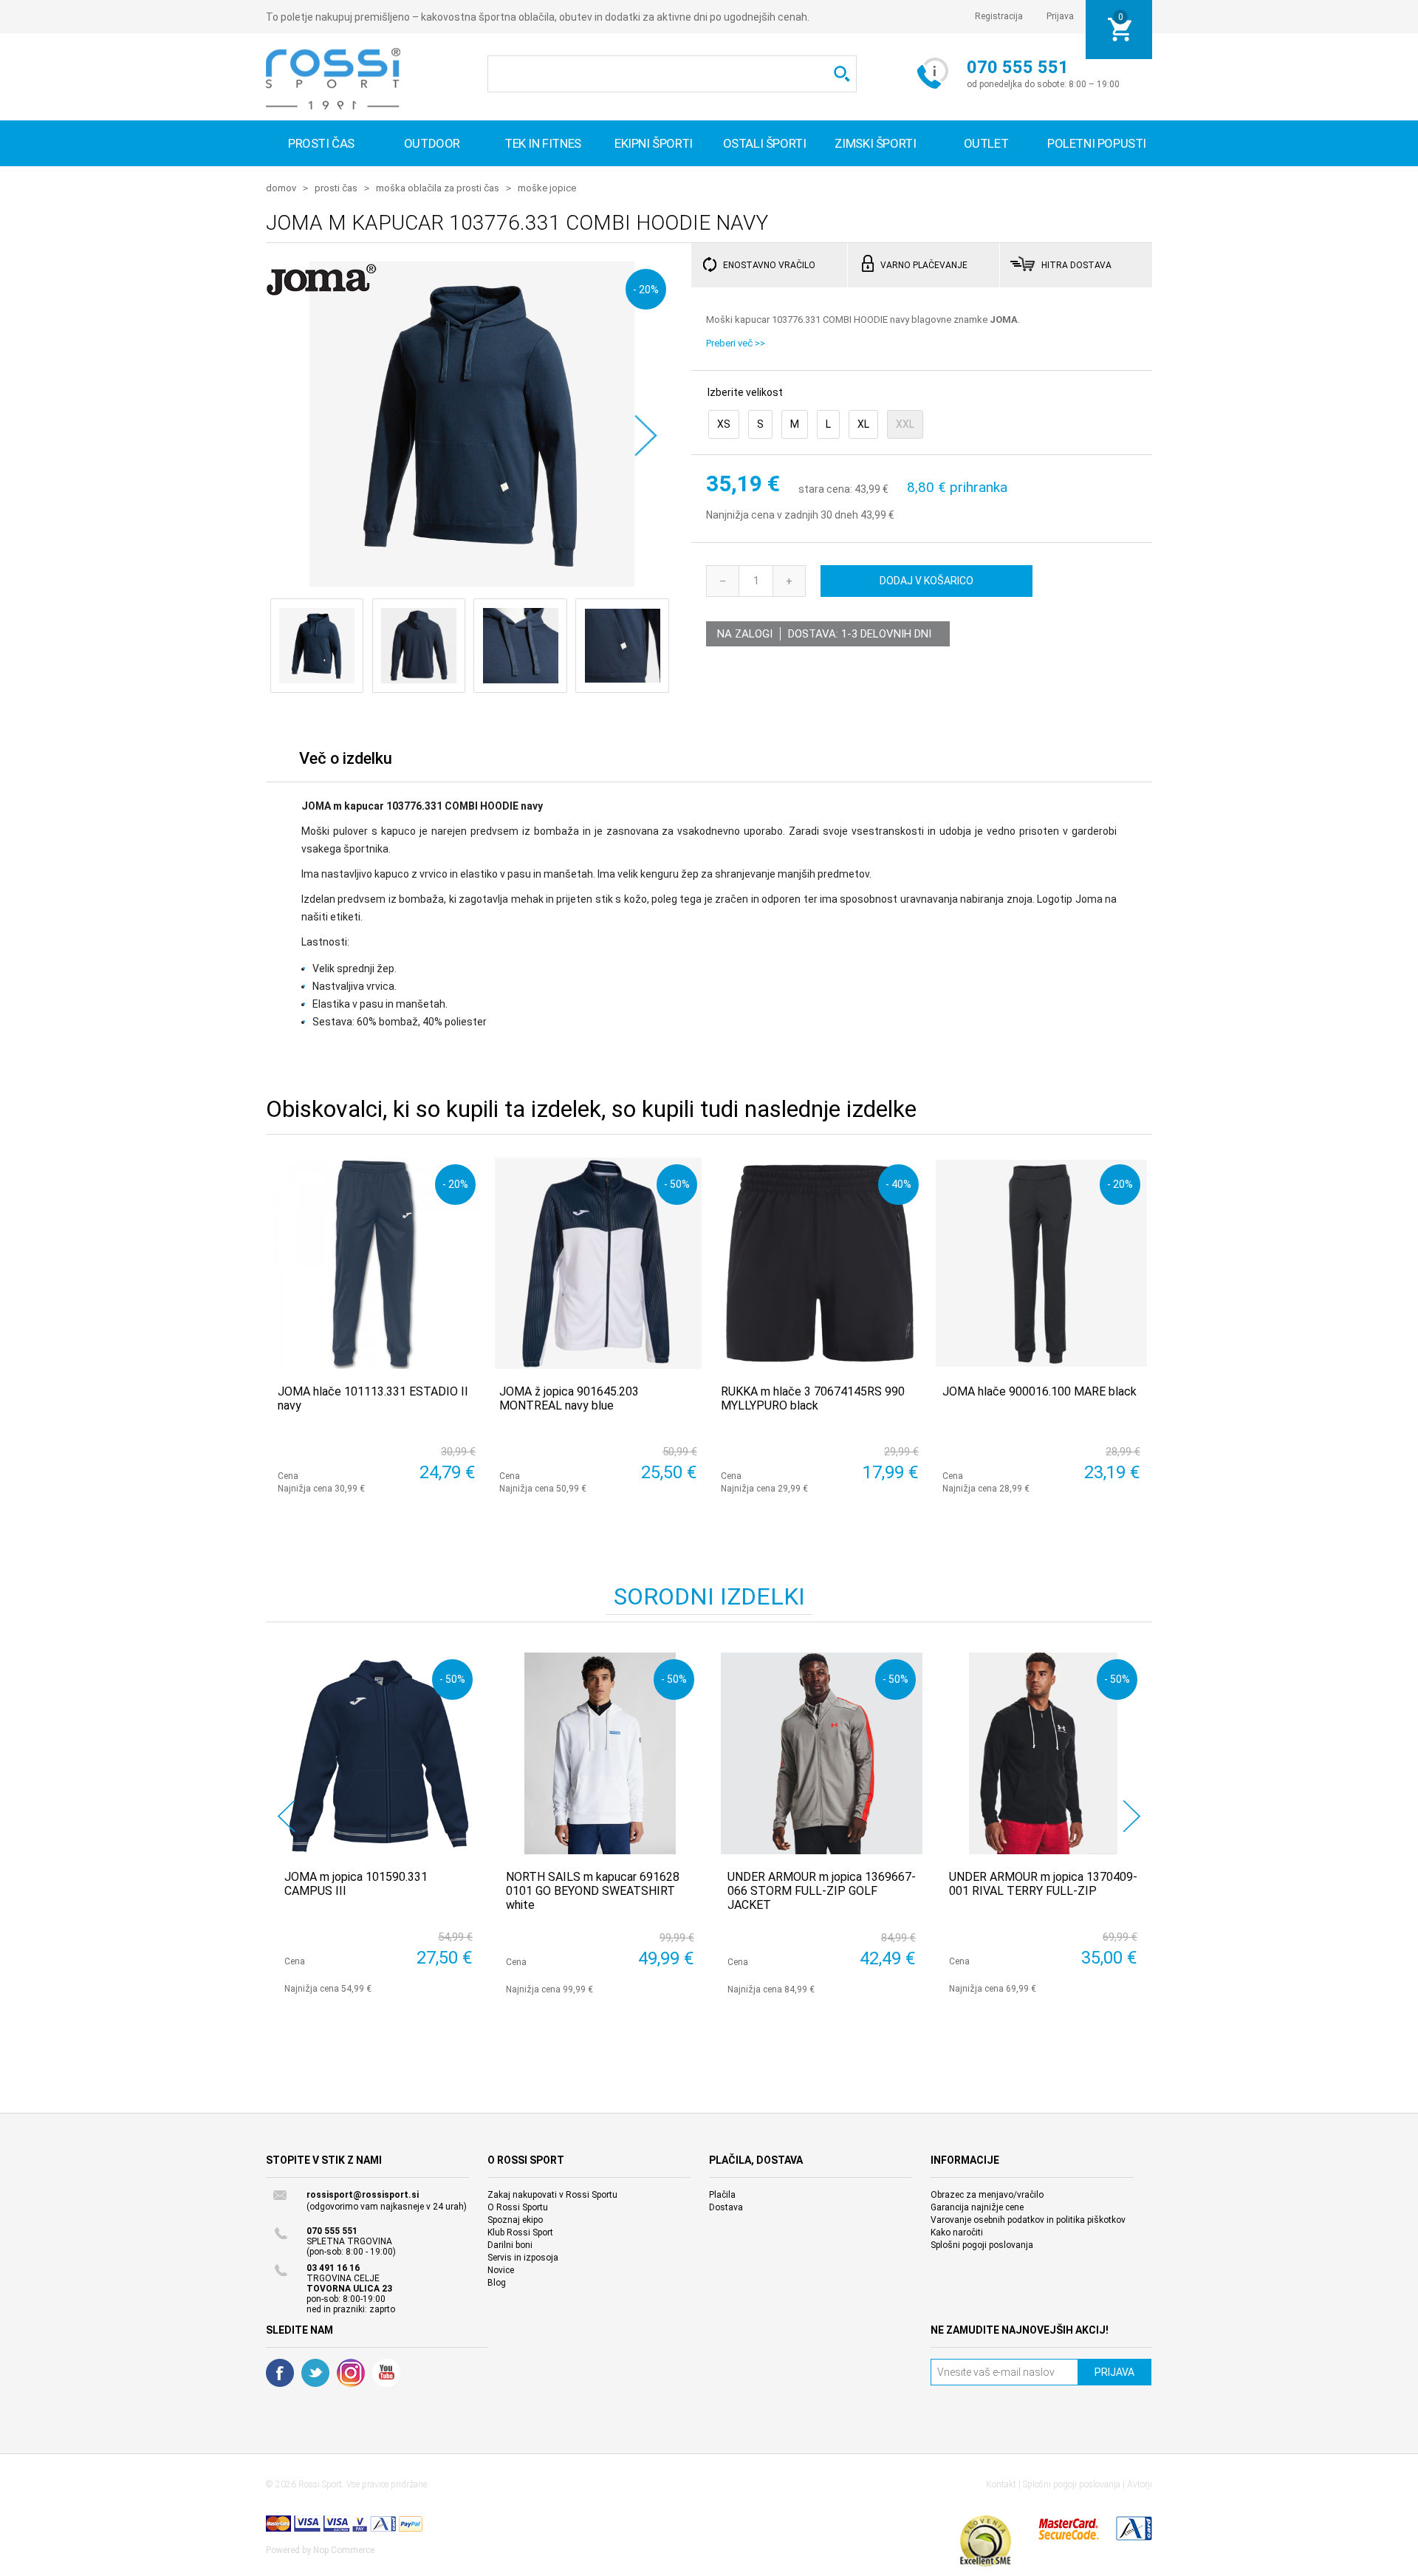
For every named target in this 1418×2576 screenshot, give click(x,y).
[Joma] (321, 290)
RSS (351, 2373)
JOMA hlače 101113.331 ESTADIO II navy (373, 1398)
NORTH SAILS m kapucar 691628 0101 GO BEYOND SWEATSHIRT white (593, 1891)
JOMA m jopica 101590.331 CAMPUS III (356, 1884)
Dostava (726, 2207)
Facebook (280, 2373)
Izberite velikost (745, 392)
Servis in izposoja (523, 2258)
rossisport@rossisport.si (363, 2195)
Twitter (315, 2373)
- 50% (677, 1184)
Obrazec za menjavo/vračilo (987, 2195)
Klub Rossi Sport (520, 2232)
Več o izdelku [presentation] (346, 758)
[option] (377, 1823)
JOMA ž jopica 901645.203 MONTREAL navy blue (569, 1398)
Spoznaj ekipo (515, 2220)
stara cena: (825, 490)
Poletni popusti (1097, 143)
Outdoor (432, 143)
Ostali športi (765, 143)
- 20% (646, 289)
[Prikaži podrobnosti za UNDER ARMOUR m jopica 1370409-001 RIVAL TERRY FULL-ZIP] (1043, 1753)
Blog (497, 2283)
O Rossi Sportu (518, 2207)
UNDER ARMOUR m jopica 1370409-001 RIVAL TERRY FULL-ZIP (1043, 1884)
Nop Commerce (344, 2550)
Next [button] (1132, 1816)
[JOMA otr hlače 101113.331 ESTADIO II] (377, 1263)
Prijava (1060, 16)
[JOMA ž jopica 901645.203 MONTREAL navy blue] (598, 1263)
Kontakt (1001, 2484)
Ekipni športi (654, 143)
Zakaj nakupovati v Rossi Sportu (552, 2195)
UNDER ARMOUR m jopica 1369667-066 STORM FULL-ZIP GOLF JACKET (822, 1891)
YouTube (386, 2373)
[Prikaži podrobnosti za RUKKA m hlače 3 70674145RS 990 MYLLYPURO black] (820, 1263)
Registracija (999, 16)
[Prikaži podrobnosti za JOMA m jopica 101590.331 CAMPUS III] (379, 1753)
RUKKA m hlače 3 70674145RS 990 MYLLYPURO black (813, 1398)
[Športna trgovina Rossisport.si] (333, 79)
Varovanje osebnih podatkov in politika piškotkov (1028, 2220)
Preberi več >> (736, 343)
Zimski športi (876, 143)
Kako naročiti (957, 2232)
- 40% (898, 1184)
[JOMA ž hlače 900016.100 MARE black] (1041, 1263)
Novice (501, 2270)
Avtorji (1140, 2484)
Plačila (722, 2195)
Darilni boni (510, 2245)
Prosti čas (321, 143)
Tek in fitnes (543, 143)
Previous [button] (286, 1816)
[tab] (346, 762)
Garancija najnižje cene (977, 2207)
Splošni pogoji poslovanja (982, 2245)
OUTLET (986, 143)
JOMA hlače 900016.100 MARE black (1039, 1391)
